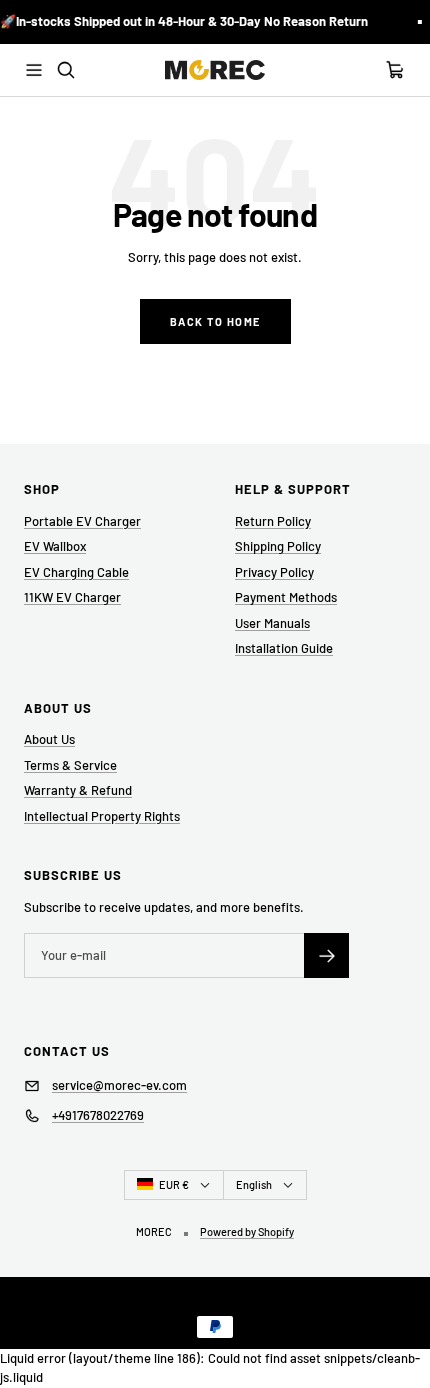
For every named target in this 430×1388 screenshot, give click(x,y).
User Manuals (272, 623)
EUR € (174, 1184)
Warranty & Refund (78, 790)
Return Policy (273, 521)
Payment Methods (286, 597)
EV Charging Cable (76, 572)
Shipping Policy (278, 546)
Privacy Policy (274, 572)
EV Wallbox (55, 546)
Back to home (215, 321)
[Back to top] (402, 1324)
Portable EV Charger (82, 521)
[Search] (66, 70)
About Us (49, 739)
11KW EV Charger (72, 597)
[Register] (326, 955)
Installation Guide (284, 648)
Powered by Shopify (247, 1231)
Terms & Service (70, 765)
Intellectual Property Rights (102, 816)
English (254, 1184)
